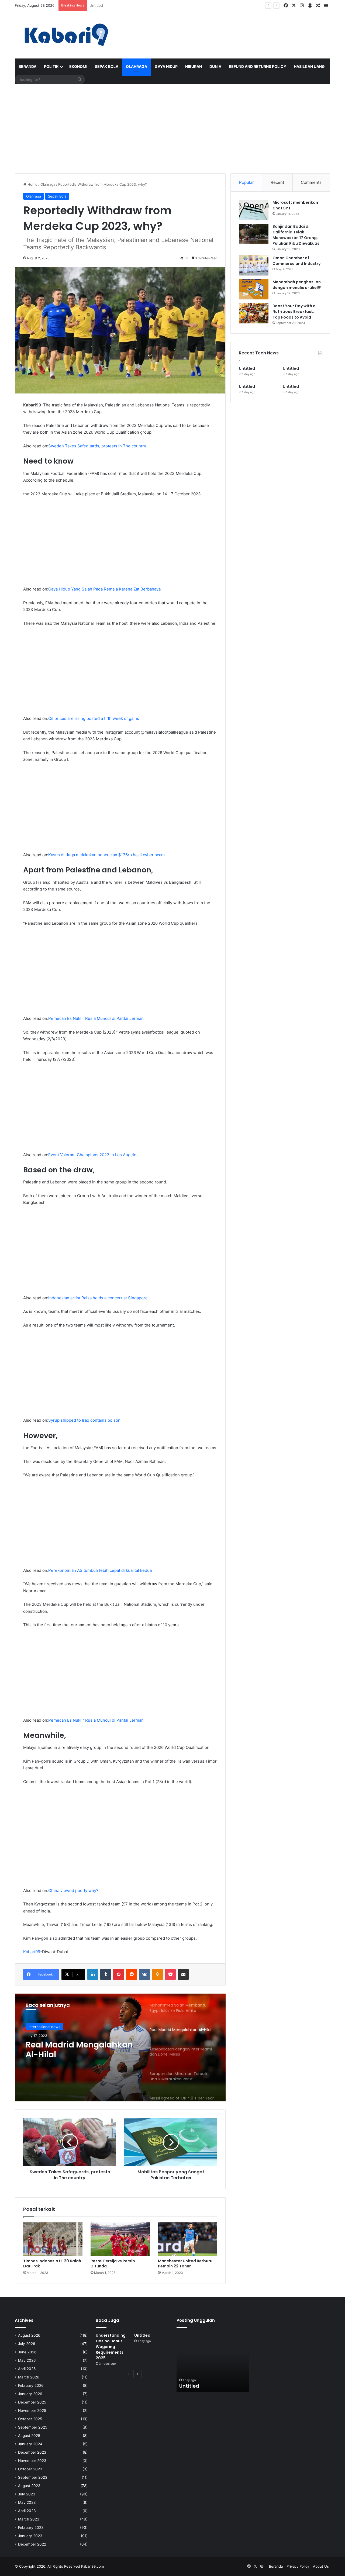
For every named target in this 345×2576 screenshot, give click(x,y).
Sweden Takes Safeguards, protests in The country (97, 446)
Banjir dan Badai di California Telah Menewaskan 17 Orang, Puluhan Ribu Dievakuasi (296, 235)
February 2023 (31, 2527)
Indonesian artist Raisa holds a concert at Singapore (98, 1298)
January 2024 (30, 2444)
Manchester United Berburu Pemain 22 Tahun (185, 2264)
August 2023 (29, 2486)
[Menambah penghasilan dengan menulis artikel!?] (254, 289)
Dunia (215, 66)
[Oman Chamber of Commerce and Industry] (254, 265)
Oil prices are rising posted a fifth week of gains (94, 718)
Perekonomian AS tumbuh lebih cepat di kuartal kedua (100, 1570)
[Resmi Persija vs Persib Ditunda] (120, 2239)
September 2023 (33, 2477)
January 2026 (30, 2394)
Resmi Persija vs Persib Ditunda (113, 2264)
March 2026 (29, 2377)
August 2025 (29, 2436)
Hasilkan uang (309, 66)
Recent (277, 182)
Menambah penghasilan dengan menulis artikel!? (297, 285)
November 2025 (32, 2411)
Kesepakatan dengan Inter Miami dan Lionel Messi (80, 2050)
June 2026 (27, 2352)
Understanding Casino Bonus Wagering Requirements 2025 (111, 2347)
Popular (246, 182)
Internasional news (44, 2027)
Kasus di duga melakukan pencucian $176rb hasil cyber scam (106, 855)
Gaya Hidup (166, 66)
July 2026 (27, 2344)
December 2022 (32, 2544)
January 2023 (30, 2536)
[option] (120, 2047)
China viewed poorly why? (73, 1890)
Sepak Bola (107, 66)
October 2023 (30, 2469)
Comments (311, 182)
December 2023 (32, 2452)
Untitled (96, 5)
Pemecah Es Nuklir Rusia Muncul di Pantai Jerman (96, 1018)
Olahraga (137, 66)
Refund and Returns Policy (258, 66)
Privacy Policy (298, 2566)
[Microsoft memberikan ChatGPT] (254, 210)
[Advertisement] (172, 127)
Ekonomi (78, 66)
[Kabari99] (65, 35)
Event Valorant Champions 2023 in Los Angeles (93, 1155)
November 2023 (32, 2461)
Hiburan (194, 66)
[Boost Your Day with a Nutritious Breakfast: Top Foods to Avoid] (254, 313)
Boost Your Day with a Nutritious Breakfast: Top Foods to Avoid (294, 312)
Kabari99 (32, 1952)
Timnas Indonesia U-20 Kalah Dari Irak (52, 2264)
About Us (321, 2566)
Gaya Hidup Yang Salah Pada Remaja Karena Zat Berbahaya (104, 589)
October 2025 (30, 2419)
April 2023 (27, 2511)
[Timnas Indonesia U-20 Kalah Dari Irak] (53, 2239)
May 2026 (27, 2360)
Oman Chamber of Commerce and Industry (296, 261)
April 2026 (27, 2369)
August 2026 (29, 2335)
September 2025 (33, 2427)
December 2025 (32, 2402)
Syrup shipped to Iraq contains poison (84, 1420)
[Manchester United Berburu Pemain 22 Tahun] (188, 2239)
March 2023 (29, 2519)
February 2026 (31, 2385)
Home (32, 184)
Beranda (27, 66)
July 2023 (27, 2494)
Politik (51, 66)
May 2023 (27, 2502)
